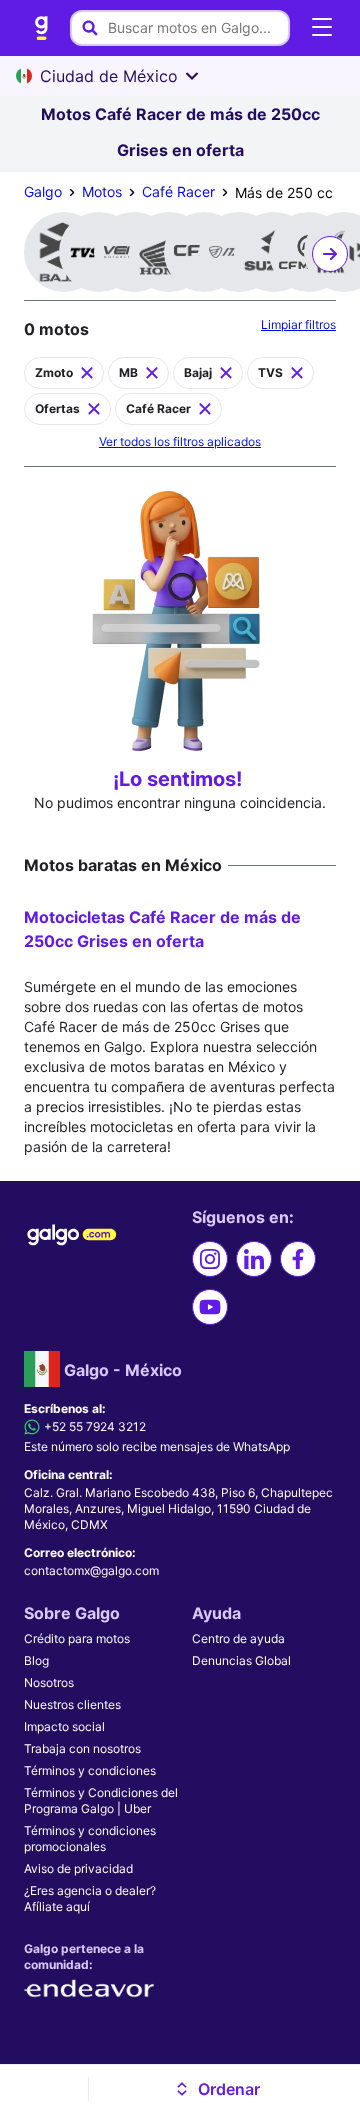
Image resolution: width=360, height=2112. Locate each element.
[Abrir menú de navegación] (322, 28)
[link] (42, 28)
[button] (216, 2089)
